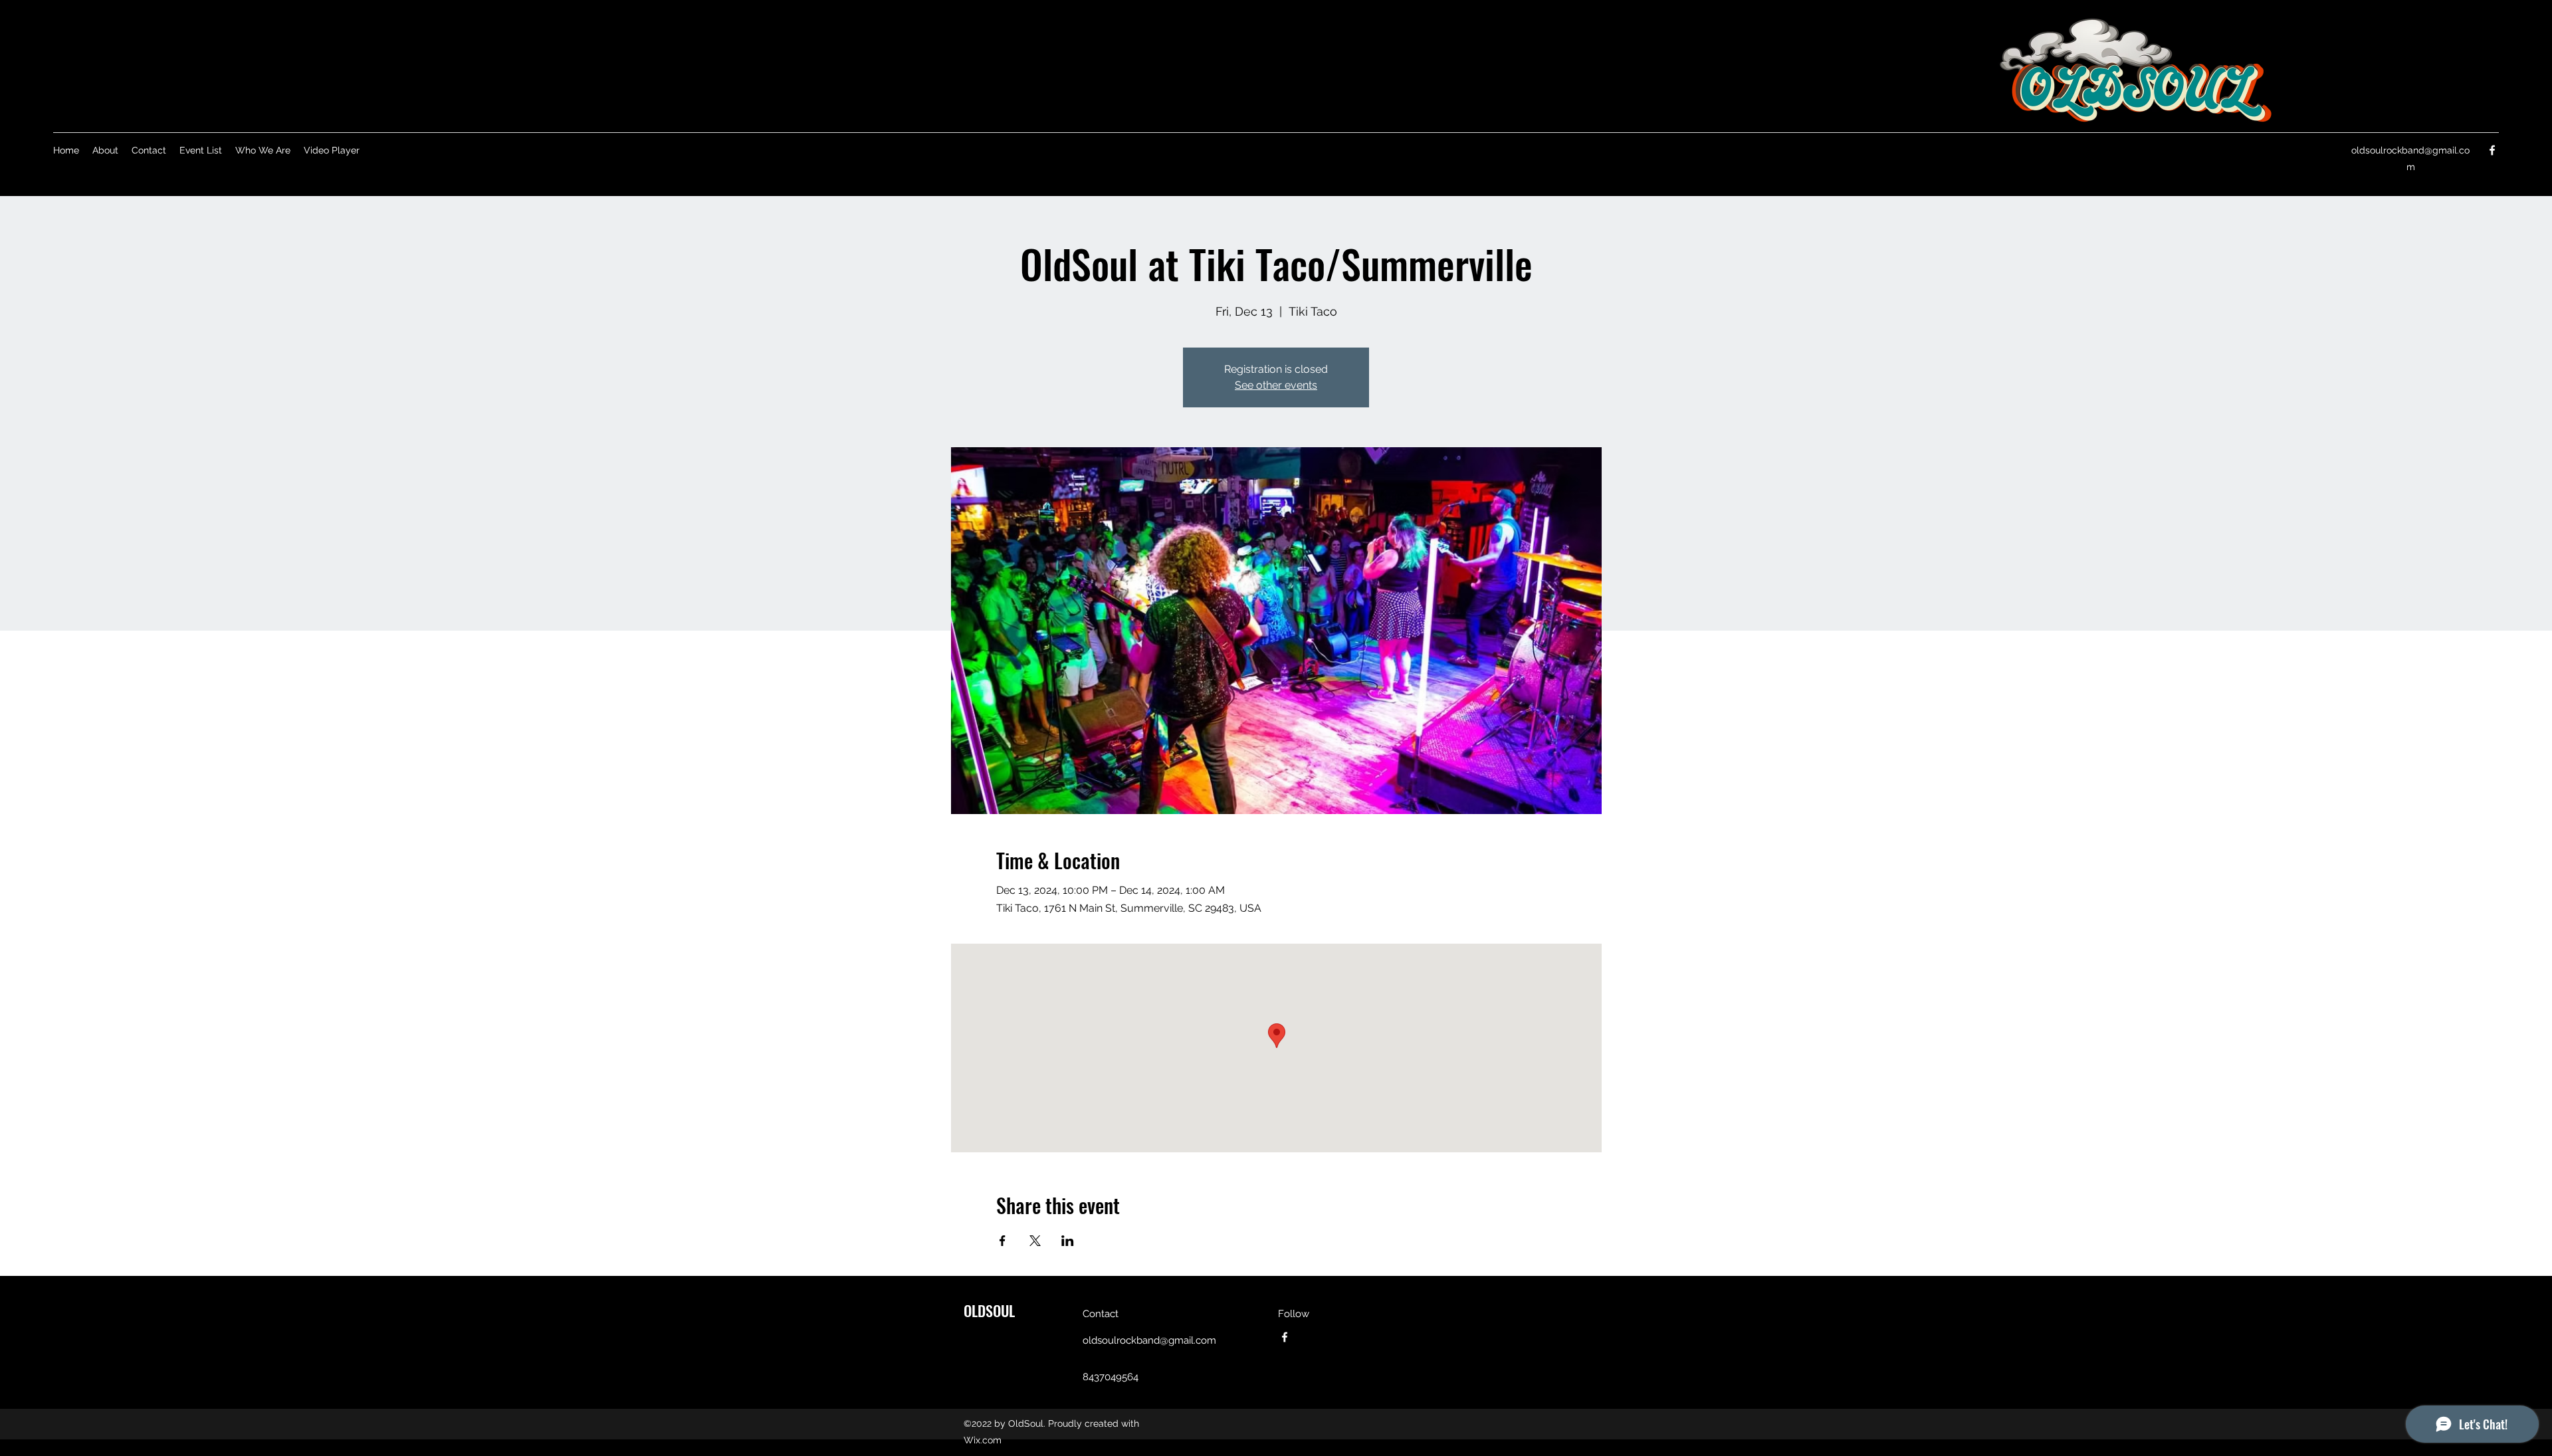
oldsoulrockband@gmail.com (1149, 1340)
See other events (1276, 385)
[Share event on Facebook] (1003, 1241)
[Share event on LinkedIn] (1068, 1241)
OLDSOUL (989, 1310)
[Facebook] (2492, 150)
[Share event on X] (1035, 1241)
